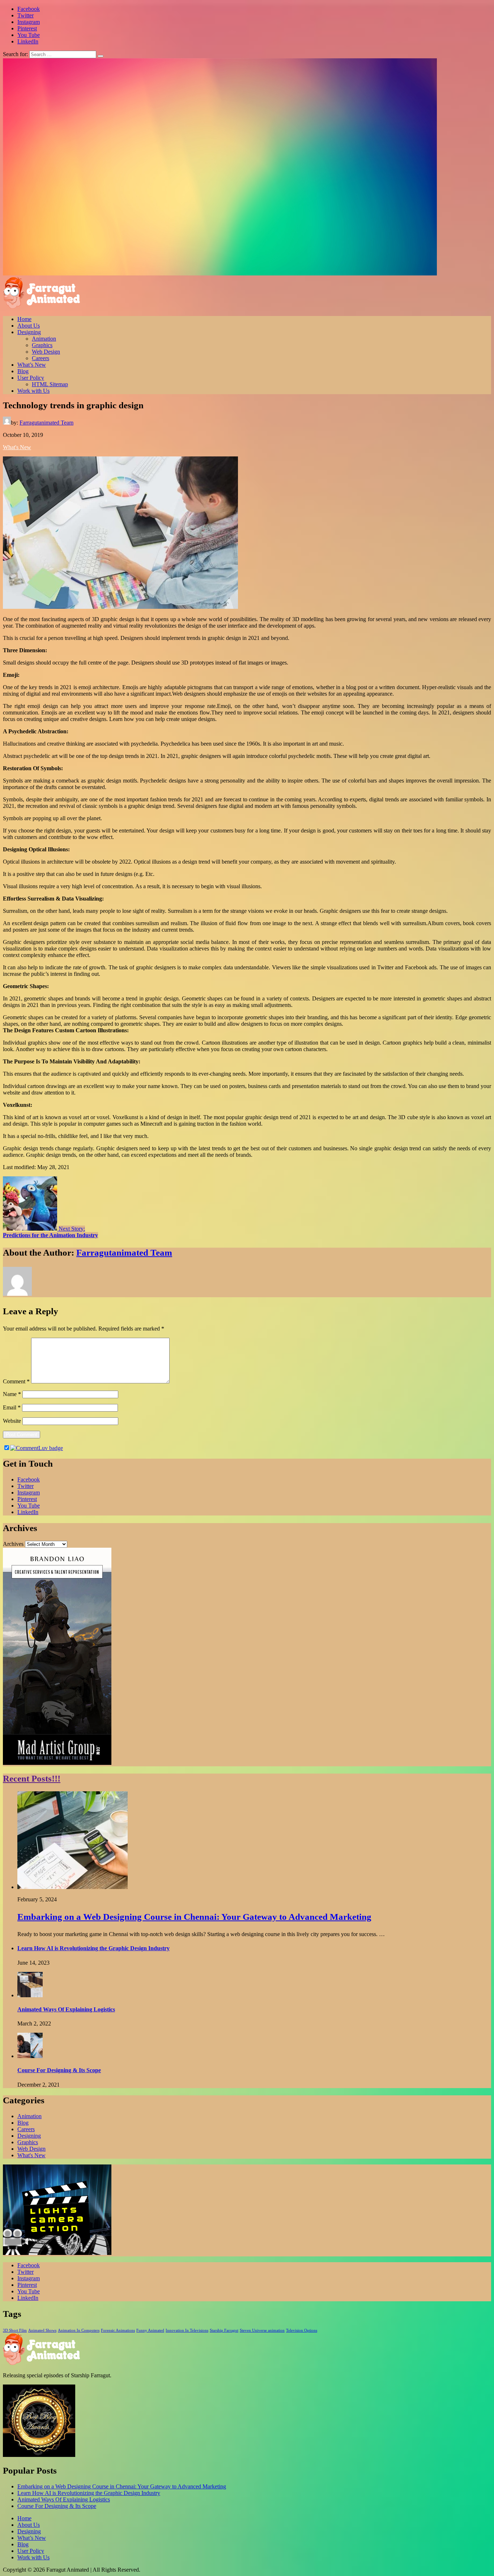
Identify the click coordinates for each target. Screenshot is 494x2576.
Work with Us (33, 391)
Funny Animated (150, 2330)
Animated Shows (42, 2330)
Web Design (46, 352)
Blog (23, 371)
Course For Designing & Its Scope (59, 2070)
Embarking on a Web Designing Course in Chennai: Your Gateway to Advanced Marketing (194, 1917)
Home (24, 319)
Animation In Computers (79, 2330)
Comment (16, 1381)
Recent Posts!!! (32, 1778)
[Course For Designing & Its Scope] (30, 2056)
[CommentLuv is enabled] (37, 1448)
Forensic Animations (118, 2330)
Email (12, 1407)
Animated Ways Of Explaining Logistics (66, 2009)
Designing (29, 332)
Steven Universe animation (262, 2330)
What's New (17, 447)
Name (12, 1394)
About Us (29, 326)
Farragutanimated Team (46, 423)
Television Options (302, 2330)
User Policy (31, 378)
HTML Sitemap (50, 384)
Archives (13, 1544)
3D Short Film (15, 2330)
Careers (41, 358)
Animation (44, 339)
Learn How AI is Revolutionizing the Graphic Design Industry (93, 1948)
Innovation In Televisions (187, 2330)
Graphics (42, 345)
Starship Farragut (224, 2330)
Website (12, 1421)
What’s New (32, 365)
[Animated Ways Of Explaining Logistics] (30, 1995)
